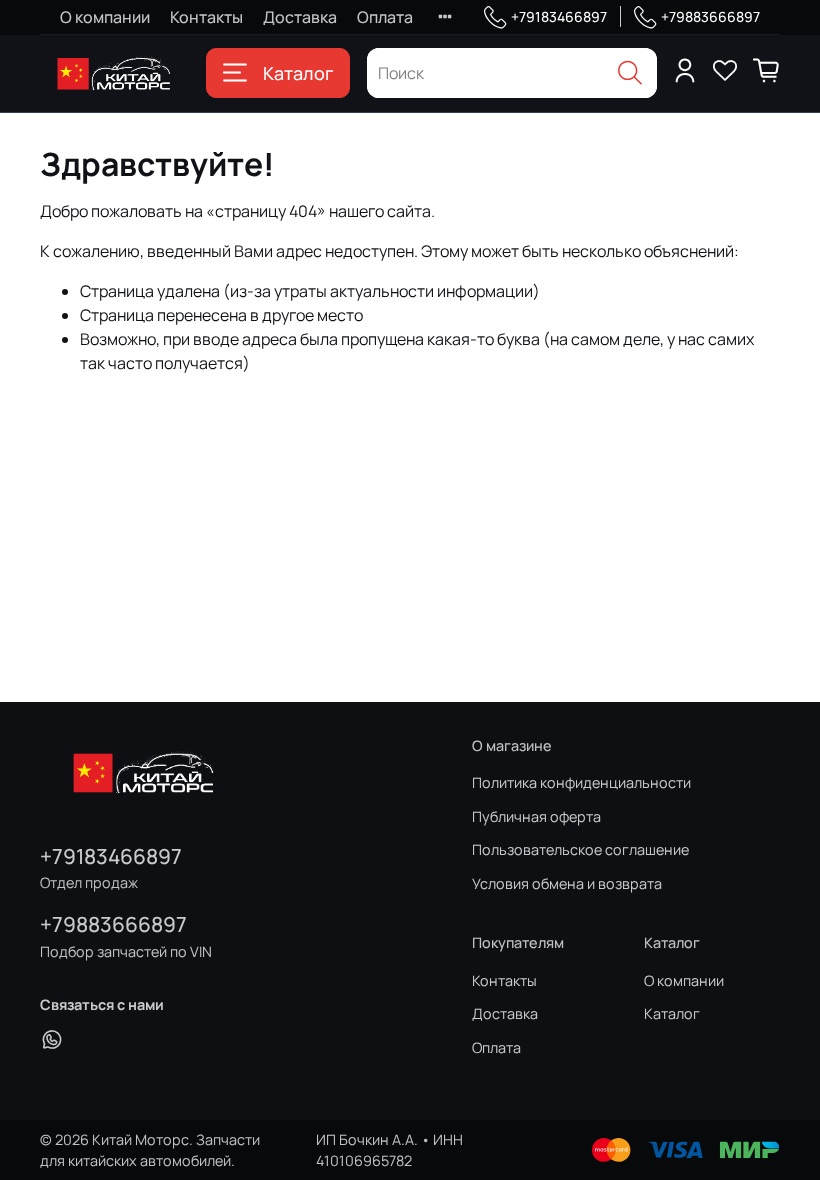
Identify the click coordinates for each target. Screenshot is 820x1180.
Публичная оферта (536, 816)
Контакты (206, 17)
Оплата (385, 17)
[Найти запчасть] (630, 73)
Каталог (298, 73)
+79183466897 (559, 16)
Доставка (300, 17)
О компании (105, 17)
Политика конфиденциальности (581, 782)
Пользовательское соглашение (580, 849)
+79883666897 (710, 16)
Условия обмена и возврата (567, 883)
